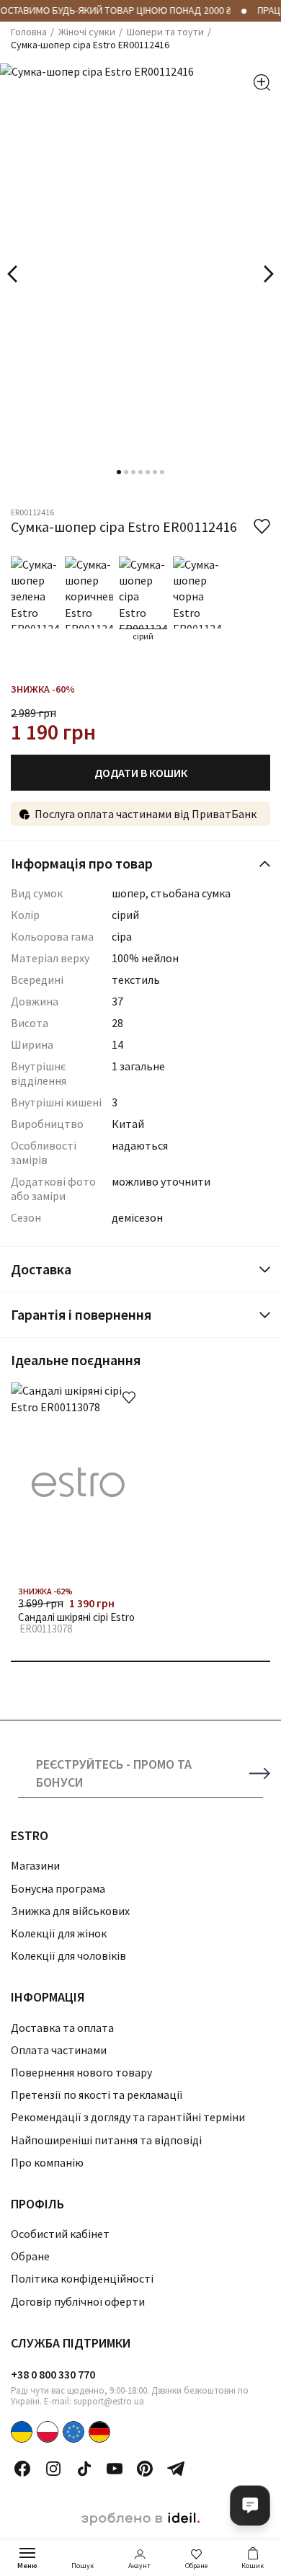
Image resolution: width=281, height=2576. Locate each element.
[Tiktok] (84, 2469)
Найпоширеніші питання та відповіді (106, 2140)
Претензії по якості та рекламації (97, 2095)
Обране (196, 2566)
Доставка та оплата (62, 2028)
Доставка (41, 1269)
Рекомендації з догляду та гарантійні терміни (128, 2117)
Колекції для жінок (59, 1933)
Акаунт (139, 2566)
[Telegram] (176, 2469)
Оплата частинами (59, 2050)
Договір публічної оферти (78, 2301)
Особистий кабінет (60, 2234)
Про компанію (47, 2162)
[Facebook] (22, 2469)
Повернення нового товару (81, 2072)
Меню (27, 2566)
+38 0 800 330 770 (53, 2374)
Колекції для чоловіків (68, 1955)
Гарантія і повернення (81, 1314)
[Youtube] (115, 2469)
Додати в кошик (141, 773)
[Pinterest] (145, 2469)
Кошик (253, 2566)
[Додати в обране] (129, 1398)
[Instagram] (53, 2469)
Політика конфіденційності (82, 2278)
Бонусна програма (58, 1888)
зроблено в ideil (140, 2519)
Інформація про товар (82, 863)
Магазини (35, 1865)
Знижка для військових (70, 1911)
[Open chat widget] (250, 2505)
